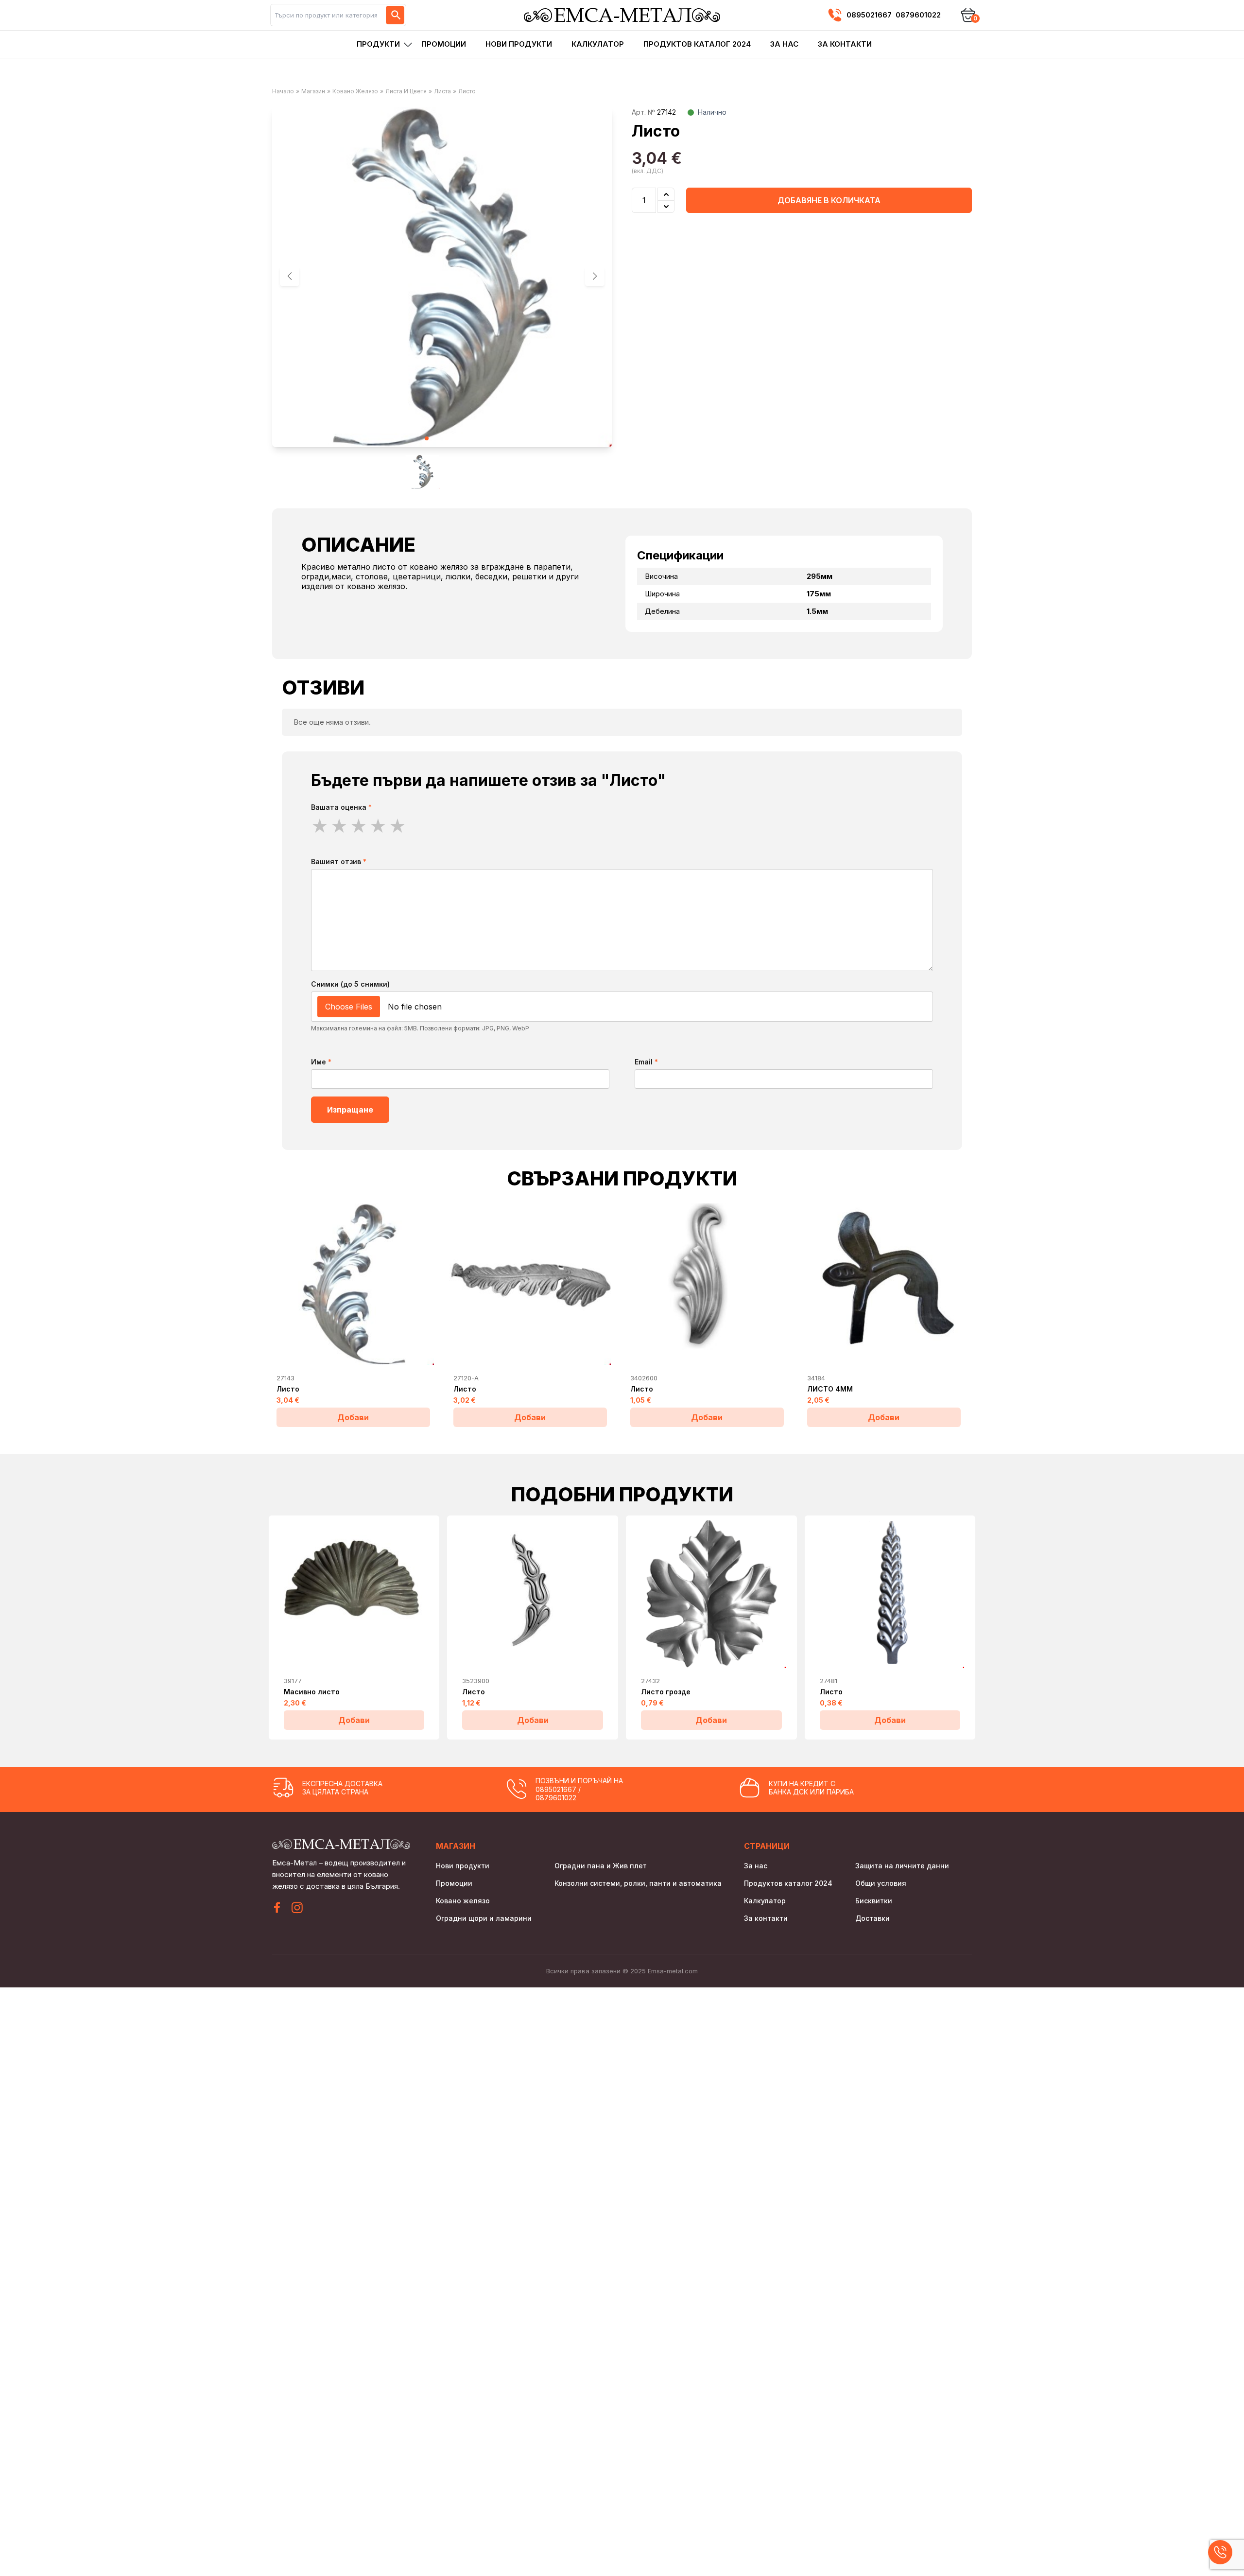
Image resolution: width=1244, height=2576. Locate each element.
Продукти (378, 44)
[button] (595, 276)
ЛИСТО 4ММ (830, 1389)
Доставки (873, 1918)
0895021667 (869, 15)
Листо (288, 1389)
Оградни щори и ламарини (484, 1918)
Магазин (313, 91)
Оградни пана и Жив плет (601, 1866)
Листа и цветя (406, 91)
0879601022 (918, 15)
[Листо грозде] (711, 1594)
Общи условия (881, 1883)
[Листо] (353, 1284)
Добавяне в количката (829, 200)
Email (646, 1062)
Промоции (444, 44)
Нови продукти (519, 44)
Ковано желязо (355, 91)
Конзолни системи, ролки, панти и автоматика (638, 1883)
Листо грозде (666, 1692)
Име (321, 1062)
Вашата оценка (341, 807)
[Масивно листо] (354, 1594)
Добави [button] (353, 1417)
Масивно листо (312, 1692)
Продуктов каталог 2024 (697, 44)
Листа (442, 91)
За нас (784, 44)
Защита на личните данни (902, 1866)
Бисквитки (874, 1901)
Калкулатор (598, 44)
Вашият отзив (339, 862)
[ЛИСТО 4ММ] (884, 1284)
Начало (283, 91)
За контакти (845, 44)
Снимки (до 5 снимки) (350, 984)
